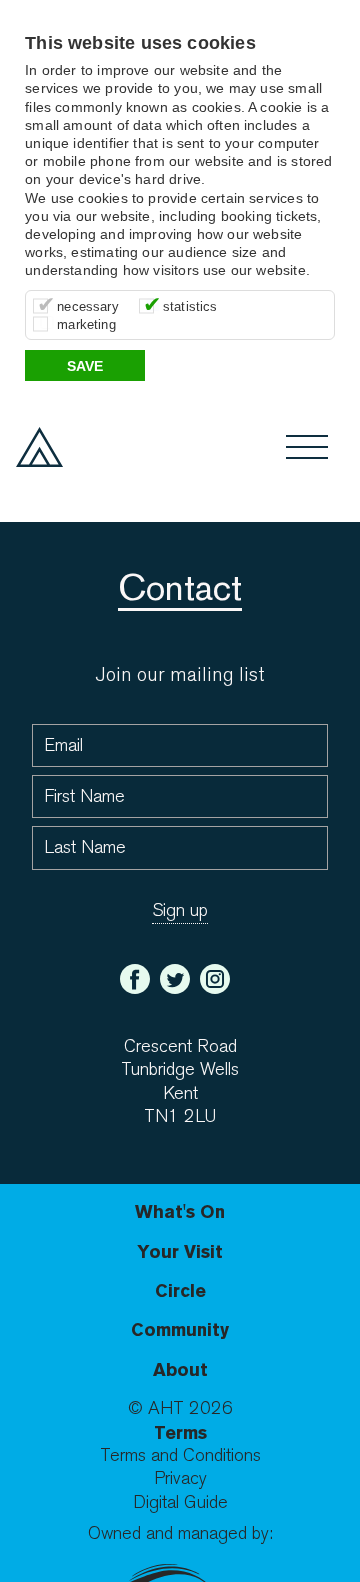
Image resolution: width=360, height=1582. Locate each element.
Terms (180, 1432)
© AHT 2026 (180, 1408)
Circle (180, 1290)
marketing (86, 324)
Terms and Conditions (180, 1455)
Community (180, 1329)
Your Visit (180, 1251)
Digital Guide (180, 1502)
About (180, 1369)
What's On (180, 1211)
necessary (88, 306)
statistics (190, 306)
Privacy (180, 1478)
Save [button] (85, 366)
